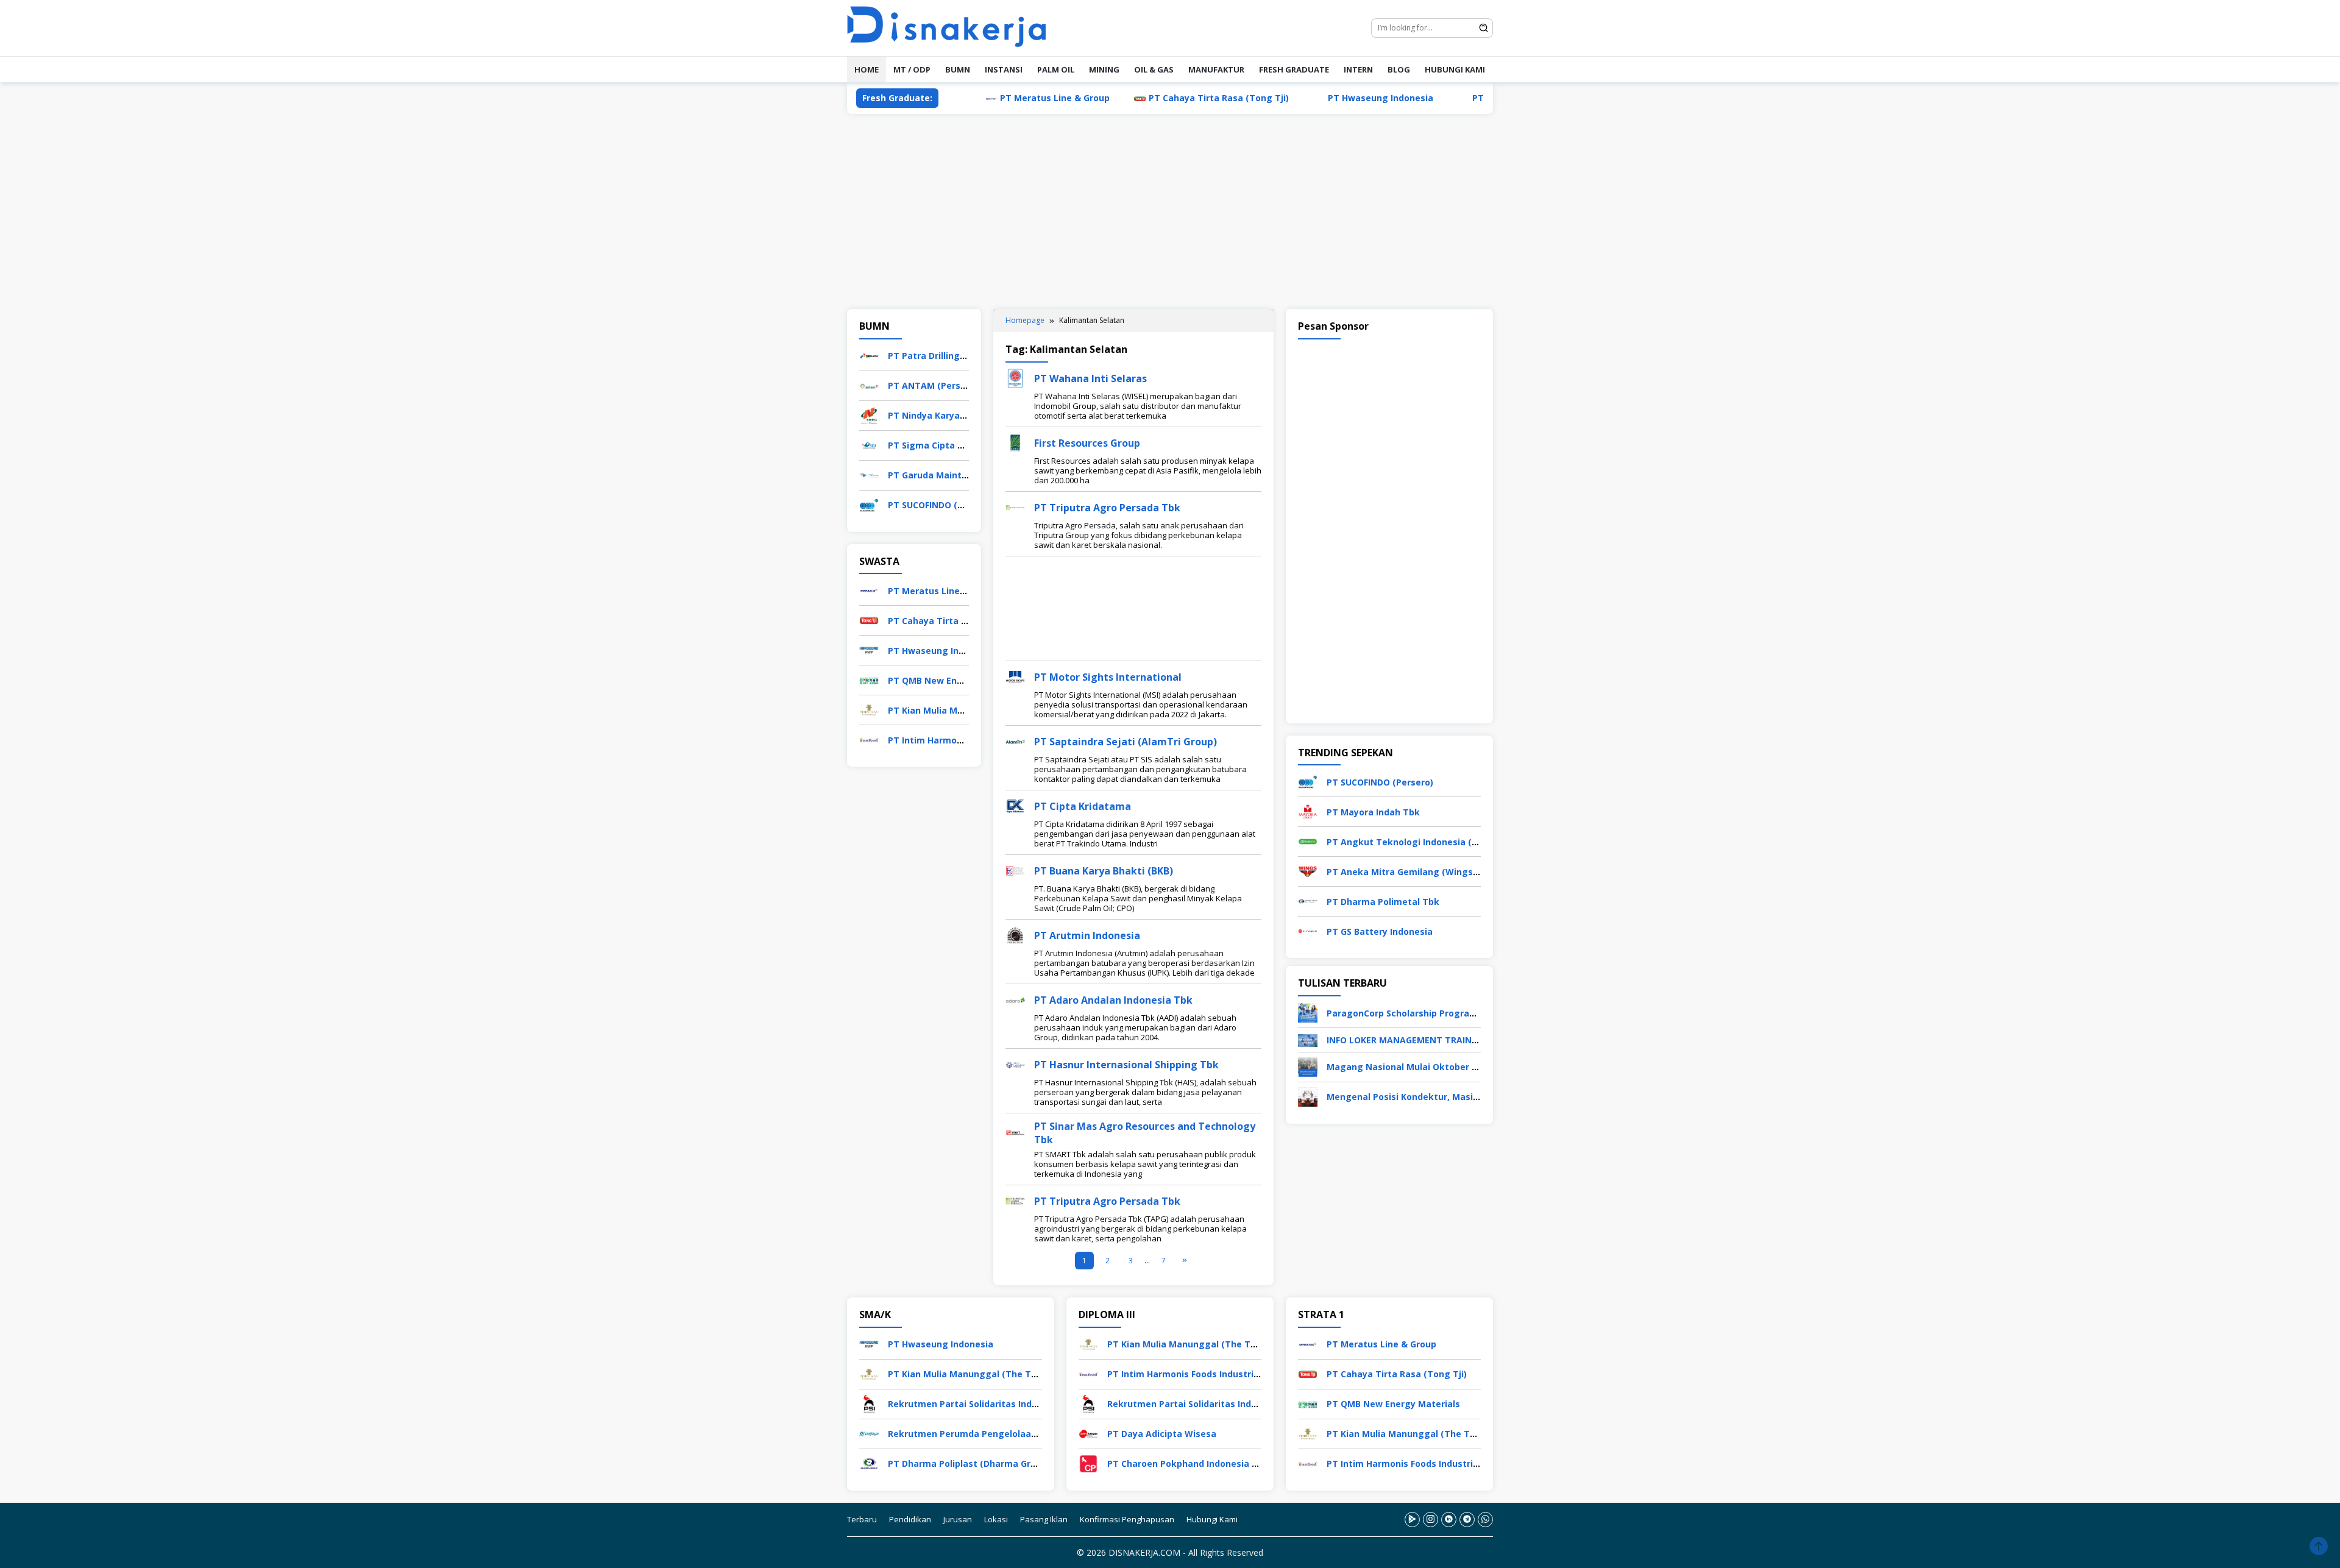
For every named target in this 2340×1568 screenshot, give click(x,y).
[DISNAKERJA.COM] (954, 27)
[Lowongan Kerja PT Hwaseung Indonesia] (869, 649)
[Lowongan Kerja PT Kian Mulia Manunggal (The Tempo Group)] (869, 709)
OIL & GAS (1154, 69)
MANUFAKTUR (1216, 69)
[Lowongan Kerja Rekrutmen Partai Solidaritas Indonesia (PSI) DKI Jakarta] (869, 1403)
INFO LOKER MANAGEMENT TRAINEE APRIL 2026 (1428, 1040)
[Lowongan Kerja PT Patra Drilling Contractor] (869, 355)
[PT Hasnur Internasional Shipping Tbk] (1015, 1064)
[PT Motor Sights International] (1015, 676)
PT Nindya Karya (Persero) (945, 415)
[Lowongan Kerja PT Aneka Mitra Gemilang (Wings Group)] (1308, 871)
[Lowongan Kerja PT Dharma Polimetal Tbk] (1308, 900)
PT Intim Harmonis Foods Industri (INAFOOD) (1204, 1374)
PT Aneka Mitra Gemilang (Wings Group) (1416, 872)
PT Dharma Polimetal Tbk (1383, 902)
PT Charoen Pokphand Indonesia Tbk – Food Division (1221, 1463)
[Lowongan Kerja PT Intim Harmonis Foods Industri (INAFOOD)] (869, 739)
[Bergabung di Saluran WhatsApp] (1485, 1520)
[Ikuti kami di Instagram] (1431, 1520)
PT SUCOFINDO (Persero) (941, 505)
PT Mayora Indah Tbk (1373, 812)
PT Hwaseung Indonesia (1303, 98)
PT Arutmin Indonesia (1087, 935)
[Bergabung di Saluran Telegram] (1467, 1520)
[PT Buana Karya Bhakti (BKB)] (1015, 870)
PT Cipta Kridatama (1083, 806)
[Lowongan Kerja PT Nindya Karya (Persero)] (869, 415)
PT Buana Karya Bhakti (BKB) (1104, 871)
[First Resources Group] (1015, 442)
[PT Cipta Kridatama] (1015, 805)
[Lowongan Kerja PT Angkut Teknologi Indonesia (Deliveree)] (1308, 841)
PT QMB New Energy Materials (1462, 98)
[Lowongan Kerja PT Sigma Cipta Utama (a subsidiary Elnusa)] (869, 445)
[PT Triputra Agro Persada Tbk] (1015, 507)
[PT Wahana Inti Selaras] (1015, 378)
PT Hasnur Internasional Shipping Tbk (1126, 1065)
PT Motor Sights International (1108, 677)
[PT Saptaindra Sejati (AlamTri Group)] (1015, 741)
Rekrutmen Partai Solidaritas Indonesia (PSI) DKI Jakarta (1011, 1404)
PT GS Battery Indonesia (1380, 931)
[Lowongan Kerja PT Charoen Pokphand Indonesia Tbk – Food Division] (1088, 1463)
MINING (1104, 69)
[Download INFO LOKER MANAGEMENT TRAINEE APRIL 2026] (1308, 1039)
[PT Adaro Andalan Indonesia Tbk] (1015, 999)
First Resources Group (1087, 443)
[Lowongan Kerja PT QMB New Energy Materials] (869, 679)
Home (867, 69)
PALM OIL (1056, 69)
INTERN (1358, 69)
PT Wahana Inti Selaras (1090, 378)
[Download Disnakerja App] (1412, 1520)
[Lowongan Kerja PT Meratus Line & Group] (869, 590)
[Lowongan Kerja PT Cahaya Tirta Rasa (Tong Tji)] (869, 619)
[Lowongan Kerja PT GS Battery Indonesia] (1308, 930)
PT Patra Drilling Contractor (949, 356)
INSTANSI (1004, 69)
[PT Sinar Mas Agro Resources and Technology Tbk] (1015, 1132)
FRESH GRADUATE (1294, 69)
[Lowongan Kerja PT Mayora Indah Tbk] (1308, 811)
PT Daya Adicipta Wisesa (1162, 1434)
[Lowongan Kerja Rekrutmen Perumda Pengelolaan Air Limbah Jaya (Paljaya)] (869, 1433)
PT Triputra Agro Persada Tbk (1107, 508)
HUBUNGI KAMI (1455, 69)
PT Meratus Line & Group (977, 98)
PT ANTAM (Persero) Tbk (943, 385)
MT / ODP (912, 69)
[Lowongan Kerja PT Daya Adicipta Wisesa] (1088, 1433)
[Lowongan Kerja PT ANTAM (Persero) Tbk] (869, 385)
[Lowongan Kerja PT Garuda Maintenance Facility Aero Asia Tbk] (869, 474)
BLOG (1399, 69)
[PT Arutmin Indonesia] (1015, 935)
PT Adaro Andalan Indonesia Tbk (1113, 1000)
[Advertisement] (1170, 211)
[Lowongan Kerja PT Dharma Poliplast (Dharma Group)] (869, 1463)
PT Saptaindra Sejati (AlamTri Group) (1126, 742)
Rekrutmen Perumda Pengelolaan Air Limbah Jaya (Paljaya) (1018, 1434)
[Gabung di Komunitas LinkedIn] (1449, 1520)
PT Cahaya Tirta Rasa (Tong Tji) (1141, 98)
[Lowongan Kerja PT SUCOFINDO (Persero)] (869, 504)
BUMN (958, 69)
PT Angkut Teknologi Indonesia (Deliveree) (1421, 842)
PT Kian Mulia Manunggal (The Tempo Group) (988, 1374)
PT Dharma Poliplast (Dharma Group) (969, 1463)
